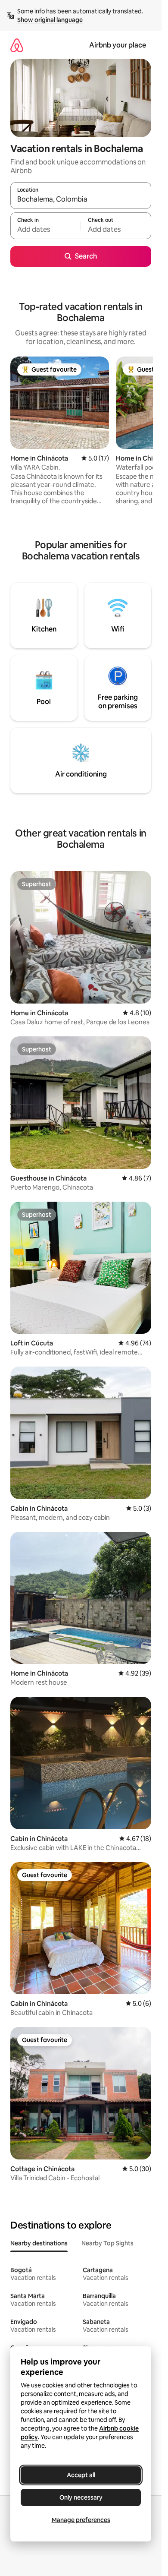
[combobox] (81, 199)
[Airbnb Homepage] (17, 45)
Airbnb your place (118, 45)
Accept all (81, 2475)
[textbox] (45, 230)
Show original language (50, 20)
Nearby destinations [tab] (39, 2243)
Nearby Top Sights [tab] (107, 2243)
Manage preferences (81, 2520)
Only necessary (81, 2497)
